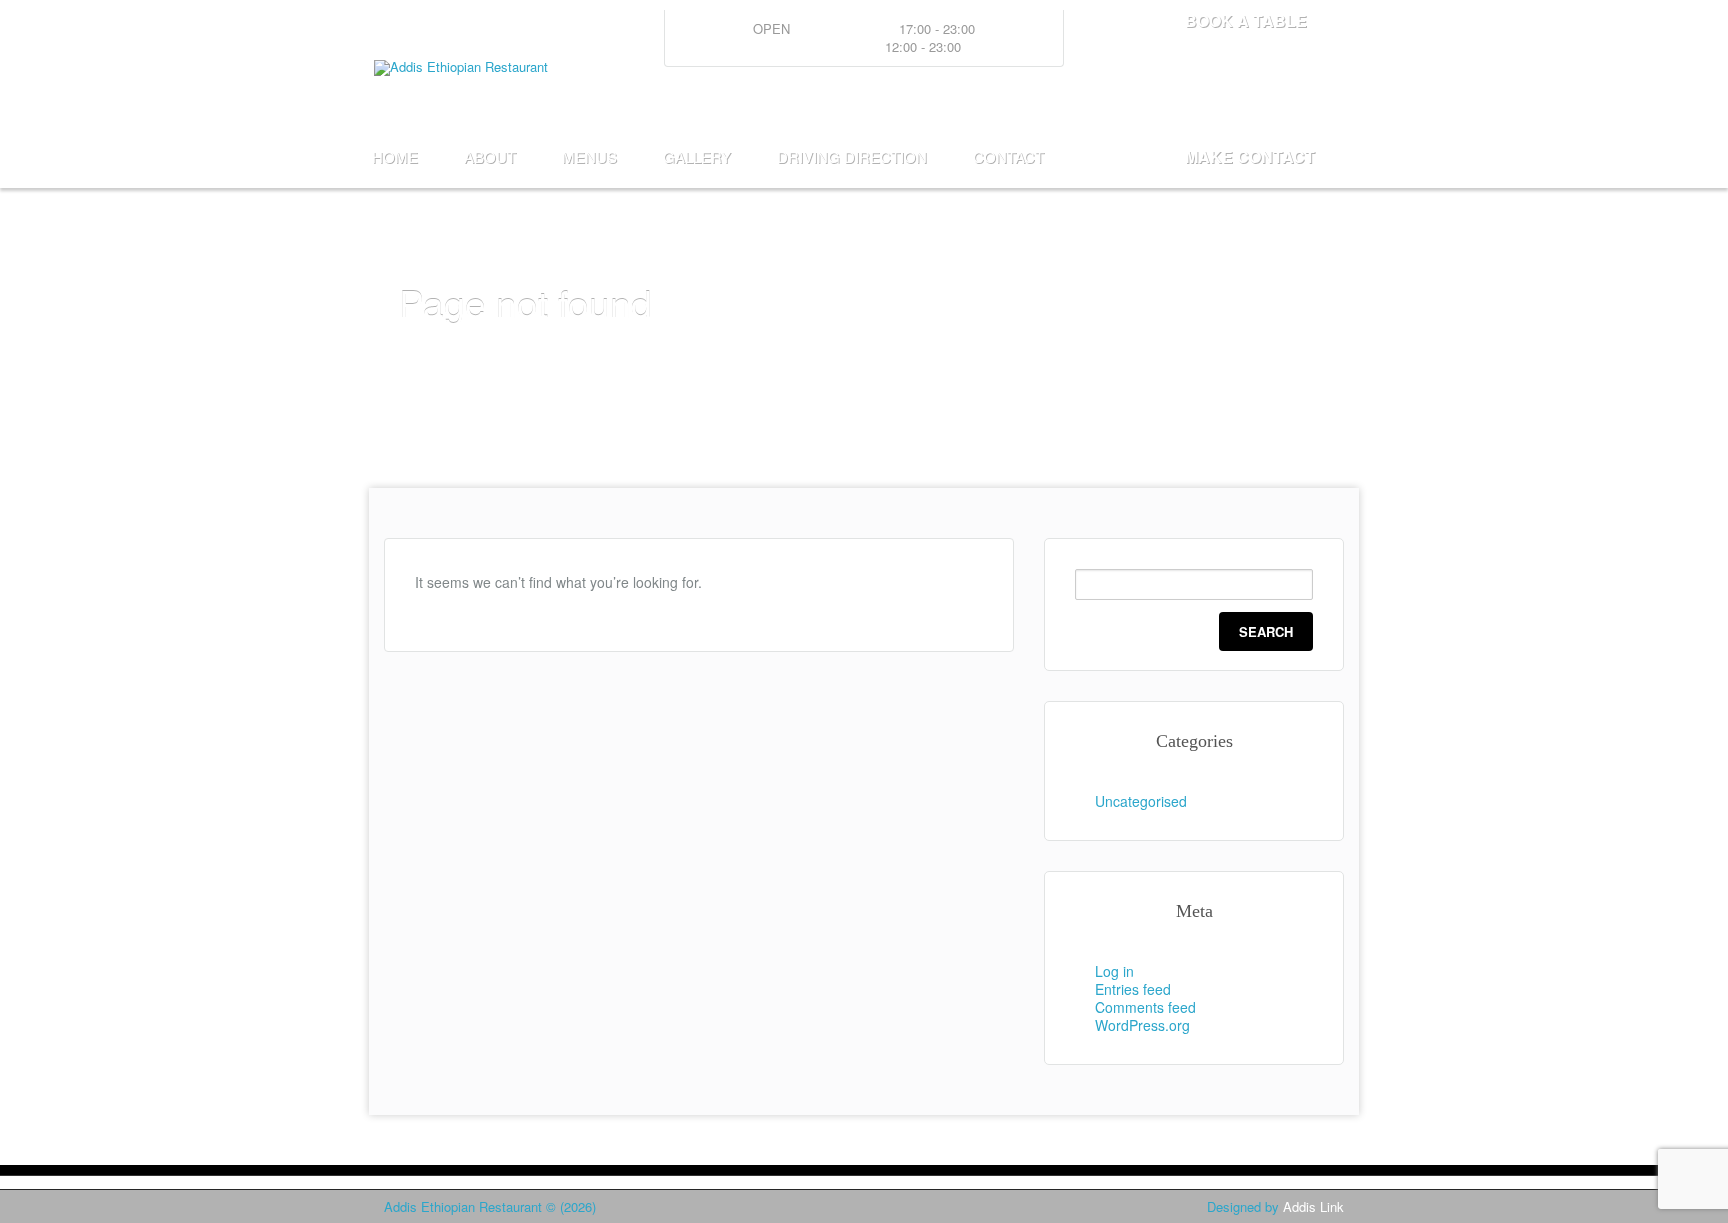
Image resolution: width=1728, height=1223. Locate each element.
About (490, 156)
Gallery (697, 156)
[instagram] (1169, 104)
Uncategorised (1141, 801)
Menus (589, 156)
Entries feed (1133, 989)
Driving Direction (852, 156)
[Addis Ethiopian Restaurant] (466, 66)
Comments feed (1145, 1007)
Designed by (1275, 1206)
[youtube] (1221, 104)
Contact (1008, 156)
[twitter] (1273, 104)
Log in (1114, 971)
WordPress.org (1142, 1025)
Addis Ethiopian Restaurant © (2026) (490, 1206)
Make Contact (1250, 156)
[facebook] (1325, 104)
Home (395, 156)
